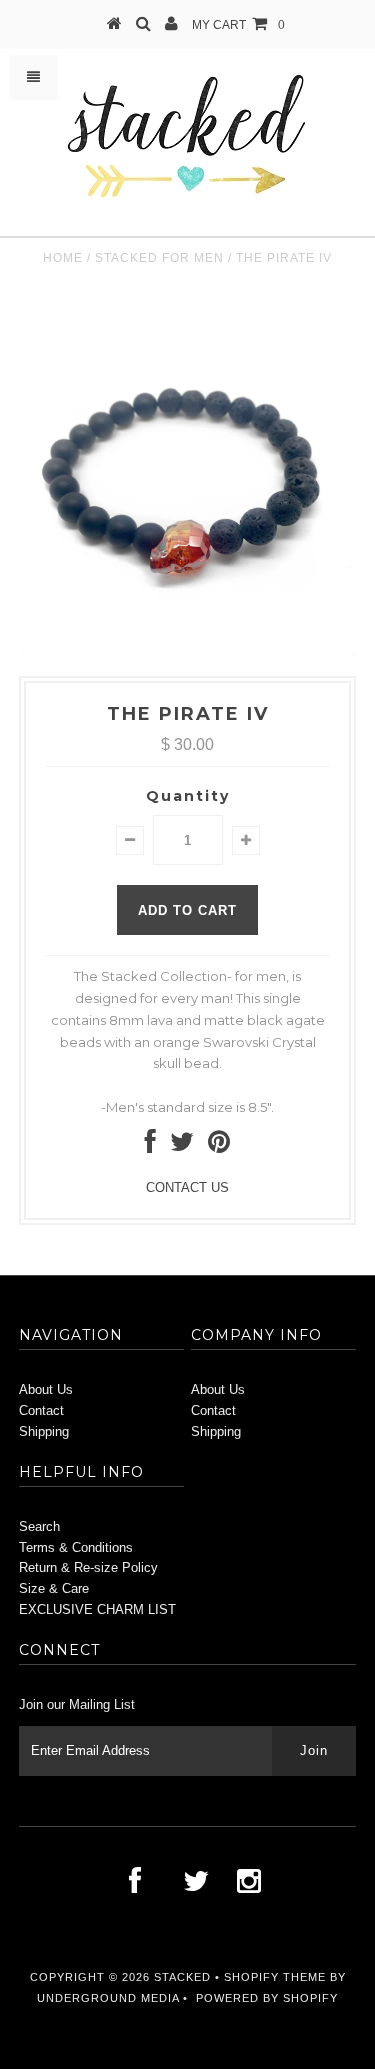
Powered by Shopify (267, 1998)
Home (63, 258)
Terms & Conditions (76, 1547)
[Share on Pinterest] (219, 1146)
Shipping (44, 1431)
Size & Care (54, 1588)
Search (39, 1526)
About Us (46, 1389)
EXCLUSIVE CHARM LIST (97, 1609)
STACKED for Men (159, 258)
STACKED (182, 1977)
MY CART (238, 25)
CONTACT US (187, 1187)
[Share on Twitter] (182, 1146)
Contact (41, 1410)
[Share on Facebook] (150, 1146)
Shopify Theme (275, 1977)
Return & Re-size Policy (88, 1567)
